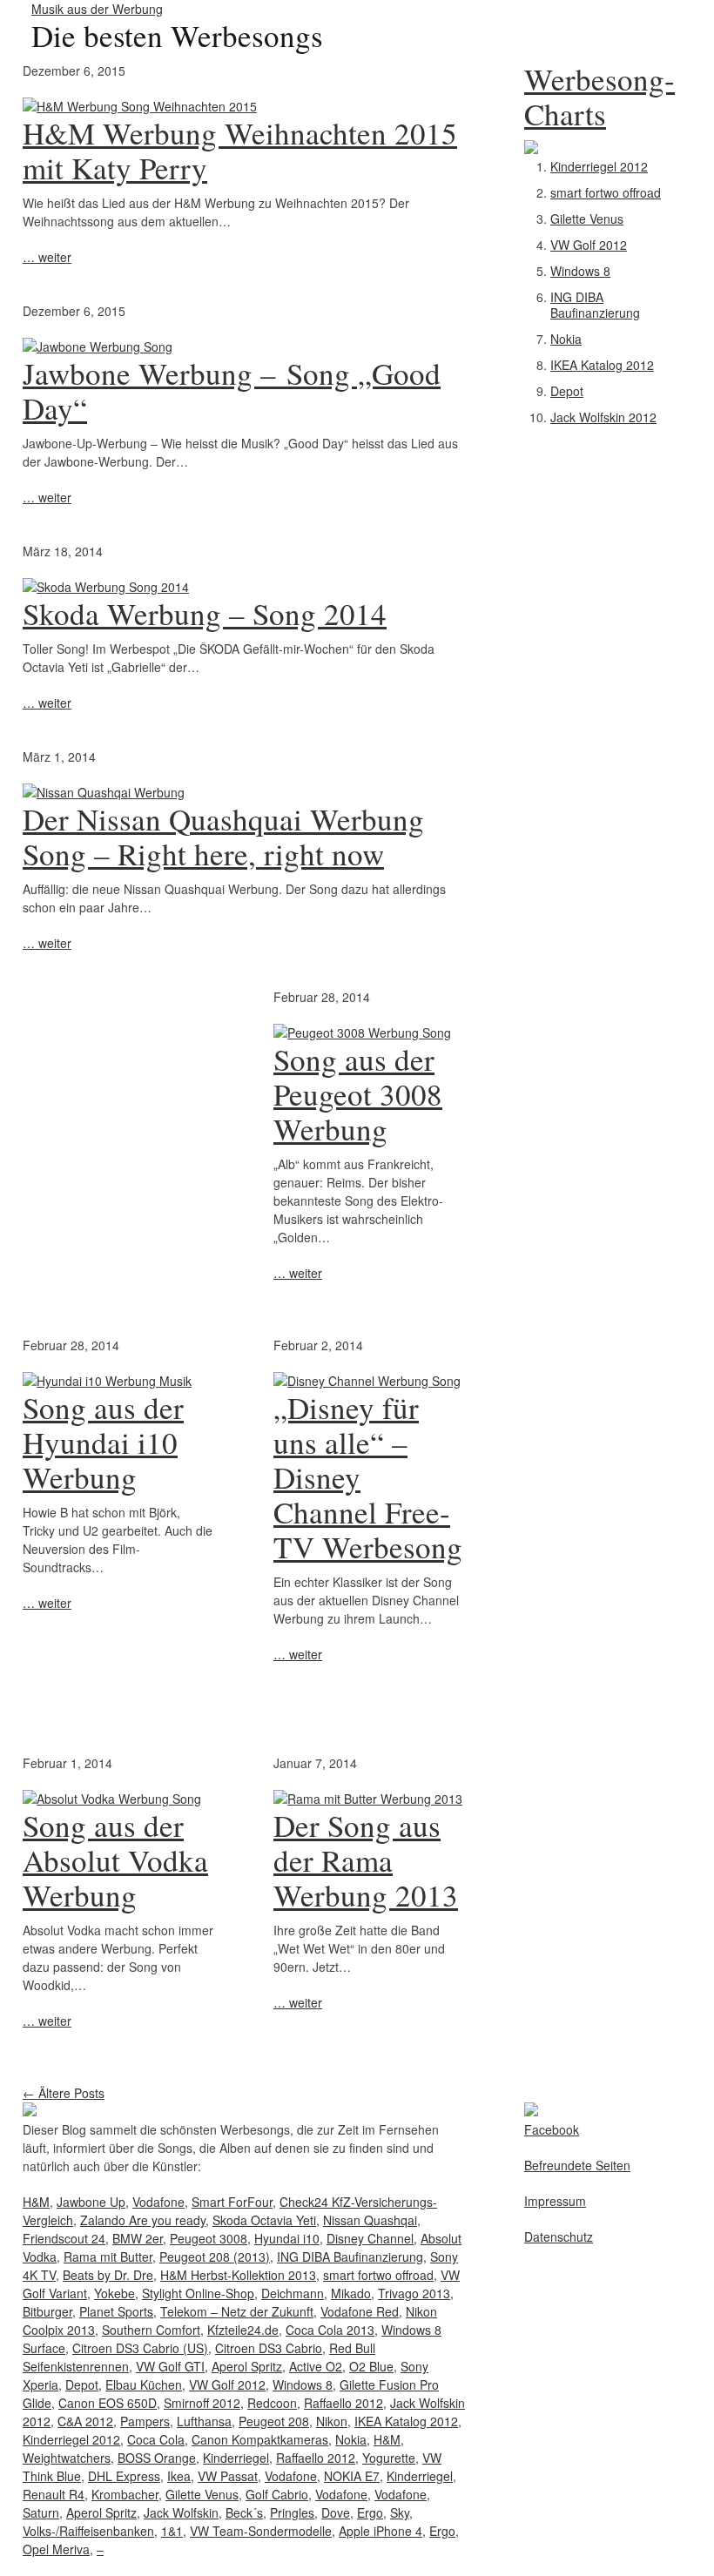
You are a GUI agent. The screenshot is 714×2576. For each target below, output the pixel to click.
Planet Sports (116, 2311)
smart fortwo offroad (606, 192)
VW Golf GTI (170, 2366)
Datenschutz (559, 2236)
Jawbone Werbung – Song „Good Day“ (232, 390)
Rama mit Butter (108, 2257)
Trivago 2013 (414, 2293)
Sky (400, 2512)
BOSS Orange (157, 2458)
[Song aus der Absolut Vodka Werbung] (112, 1799)
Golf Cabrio (277, 2494)
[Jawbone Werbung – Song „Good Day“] (244, 347)
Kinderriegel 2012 (599, 166)
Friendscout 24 (64, 2238)
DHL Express (124, 2476)
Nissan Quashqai (370, 2220)
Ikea (179, 2476)
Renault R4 (54, 2494)
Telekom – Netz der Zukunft (237, 2311)
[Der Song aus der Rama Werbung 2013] (368, 1799)
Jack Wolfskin (181, 2512)
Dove (336, 2512)
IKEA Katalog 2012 (602, 365)
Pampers (145, 2421)
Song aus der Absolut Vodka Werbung (115, 1860)
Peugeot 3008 (209, 2238)
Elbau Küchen (144, 2384)
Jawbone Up (91, 2202)
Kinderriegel (236, 2458)
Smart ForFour (232, 2202)
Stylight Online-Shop (198, 2293)
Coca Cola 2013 (330, 2330)
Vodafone (158, 2202)
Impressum (555, 2201)
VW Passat (228, 2476)
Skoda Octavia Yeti (264, 2220)
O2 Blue (371, 2366)
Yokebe (115, 2293)
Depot (567, 391)
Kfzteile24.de (243, 2330)
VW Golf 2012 (589, 245)
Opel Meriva (56, 2549)
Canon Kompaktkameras (260, 2439)
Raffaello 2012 (344, 2403)
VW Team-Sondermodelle (261, 2531)
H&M (36, 2202)
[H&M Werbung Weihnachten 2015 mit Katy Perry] (244, 107)
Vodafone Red (360, 2311)
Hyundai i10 (287, 2238)
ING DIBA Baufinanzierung (595, 305)
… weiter (47, 257)
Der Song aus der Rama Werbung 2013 (366, 1860)
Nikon (332, 2421)
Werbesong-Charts (599, 96)
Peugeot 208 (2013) (215, 2257)
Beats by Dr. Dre (108, 2275)
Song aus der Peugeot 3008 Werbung (358, 1094)
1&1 (172, 2531)
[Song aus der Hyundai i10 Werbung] (107, 1381)
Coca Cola (156, 2439)
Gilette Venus (587, 219)
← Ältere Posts (64, 2093)
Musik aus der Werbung (97, 9)
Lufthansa (204, 2421)
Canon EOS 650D (108, 2403)
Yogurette (389, 2458)
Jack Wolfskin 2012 (603, 417)
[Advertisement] (131, 1097)
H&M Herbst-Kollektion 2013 (238, 2275)
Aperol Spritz (247, 2366)
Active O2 (316, 2366)
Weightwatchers (67, 2458)
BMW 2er (138, 2238)
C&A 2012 (85, 2421)
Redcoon (272, 2403)
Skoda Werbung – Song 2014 (205, 613)
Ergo (370, 2512)
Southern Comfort (151, 2330)
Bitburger (47, 2311)
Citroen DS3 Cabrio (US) (140, 2348)
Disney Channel (370, 2238)
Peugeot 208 (274, 2421)
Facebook (552, 2129)
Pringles (292, 2512)
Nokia (566, 339)
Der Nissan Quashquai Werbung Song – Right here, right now (223, 836)
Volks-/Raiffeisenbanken (88, 2531)
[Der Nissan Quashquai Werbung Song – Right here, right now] (244, 793)
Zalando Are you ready (143, 2220)
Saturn (41, 2512)
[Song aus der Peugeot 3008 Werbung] (362, 1032)
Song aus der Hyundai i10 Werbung (103, 1442)
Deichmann (293, 2293)
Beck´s (244, 2512)
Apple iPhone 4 (381, 2531)
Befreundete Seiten (577, 2165)
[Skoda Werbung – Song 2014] (244, 587)
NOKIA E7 (352, 2476)
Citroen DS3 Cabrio (269, 2348)
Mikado (351, 2293)
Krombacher (125, 2494)
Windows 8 (580, 271)
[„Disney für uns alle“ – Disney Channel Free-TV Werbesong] (367, 1381)
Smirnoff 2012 (202, 2403)
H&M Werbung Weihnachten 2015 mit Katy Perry (240, 150)
